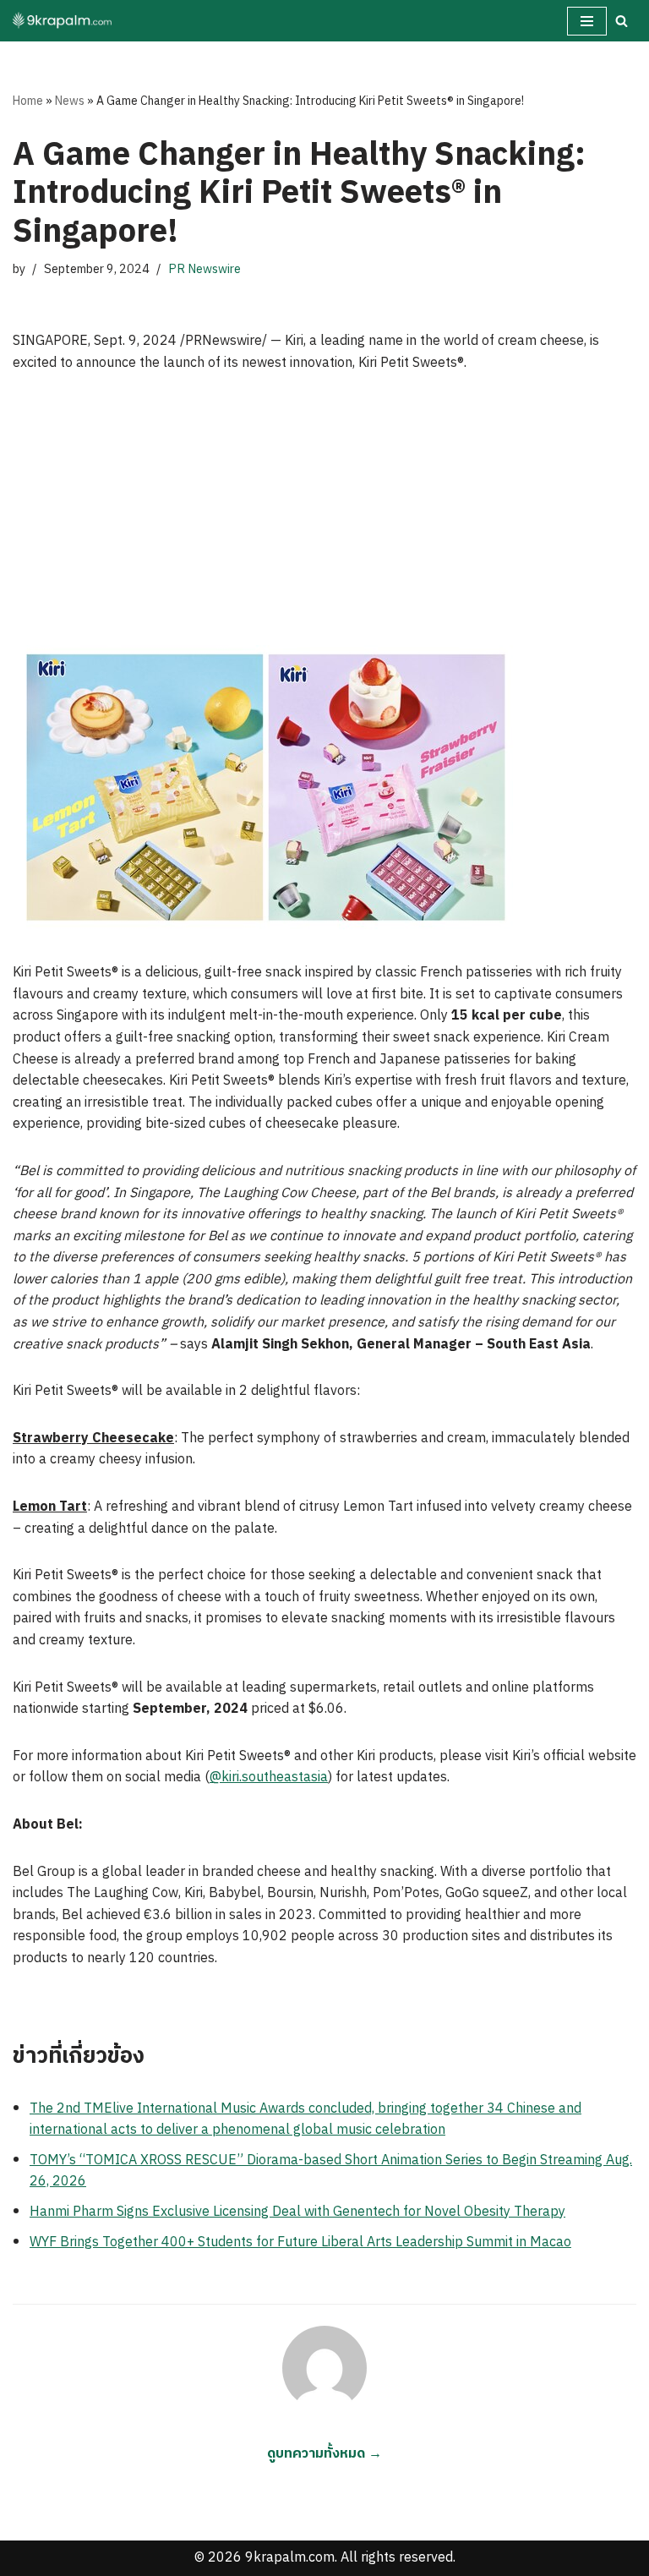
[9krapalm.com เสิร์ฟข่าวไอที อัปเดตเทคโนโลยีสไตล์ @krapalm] (63, 21)
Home (28, 101)
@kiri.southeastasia (269, 1777)
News (70, 101)
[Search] (622, 21)
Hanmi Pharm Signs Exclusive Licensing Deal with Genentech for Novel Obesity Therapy (297, 2212)
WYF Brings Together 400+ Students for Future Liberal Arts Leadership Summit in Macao (300, 2242)
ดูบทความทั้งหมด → (324, 2454)
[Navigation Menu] (587, 21)
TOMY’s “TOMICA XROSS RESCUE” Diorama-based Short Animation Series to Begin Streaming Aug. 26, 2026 (331, 2171)
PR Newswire (205, 270)
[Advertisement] (324, 518)
